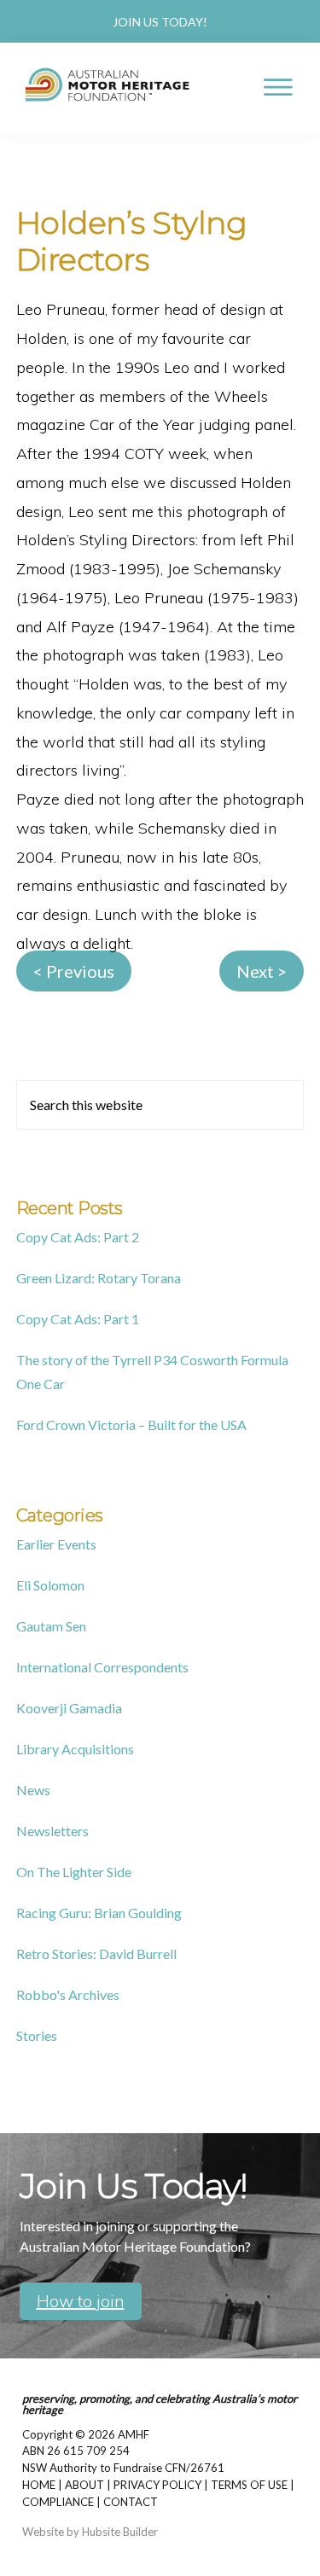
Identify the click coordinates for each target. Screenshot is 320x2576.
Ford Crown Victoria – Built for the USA (131, 1425)
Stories (37, 2035)
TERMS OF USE (249, 2485)
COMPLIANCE (58, 2502)
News (33, 1790)
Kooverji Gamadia (69, 1708)
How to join (81, 2301)
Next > (262, 971)
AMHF (134, 2434)
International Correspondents (102, 1667)
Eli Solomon (50, 1585)
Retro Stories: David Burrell (96, 1954)
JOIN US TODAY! (160, 22)
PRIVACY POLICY (157, 2485)
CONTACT (131, 2502)
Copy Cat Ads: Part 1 (78, 1319)
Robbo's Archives (68, 1995)
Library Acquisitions (75, 1749)
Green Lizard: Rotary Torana (99, 1278)
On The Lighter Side (74, 1872)
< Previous (74, 971)
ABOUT (84, 2485)
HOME (39, 2485)
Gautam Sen (51, 1626)
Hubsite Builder (120, 2532)
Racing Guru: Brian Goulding (99, 1913)
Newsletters (52, 1831)
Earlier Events (56, 1544)
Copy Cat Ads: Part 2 (78, 1237)
